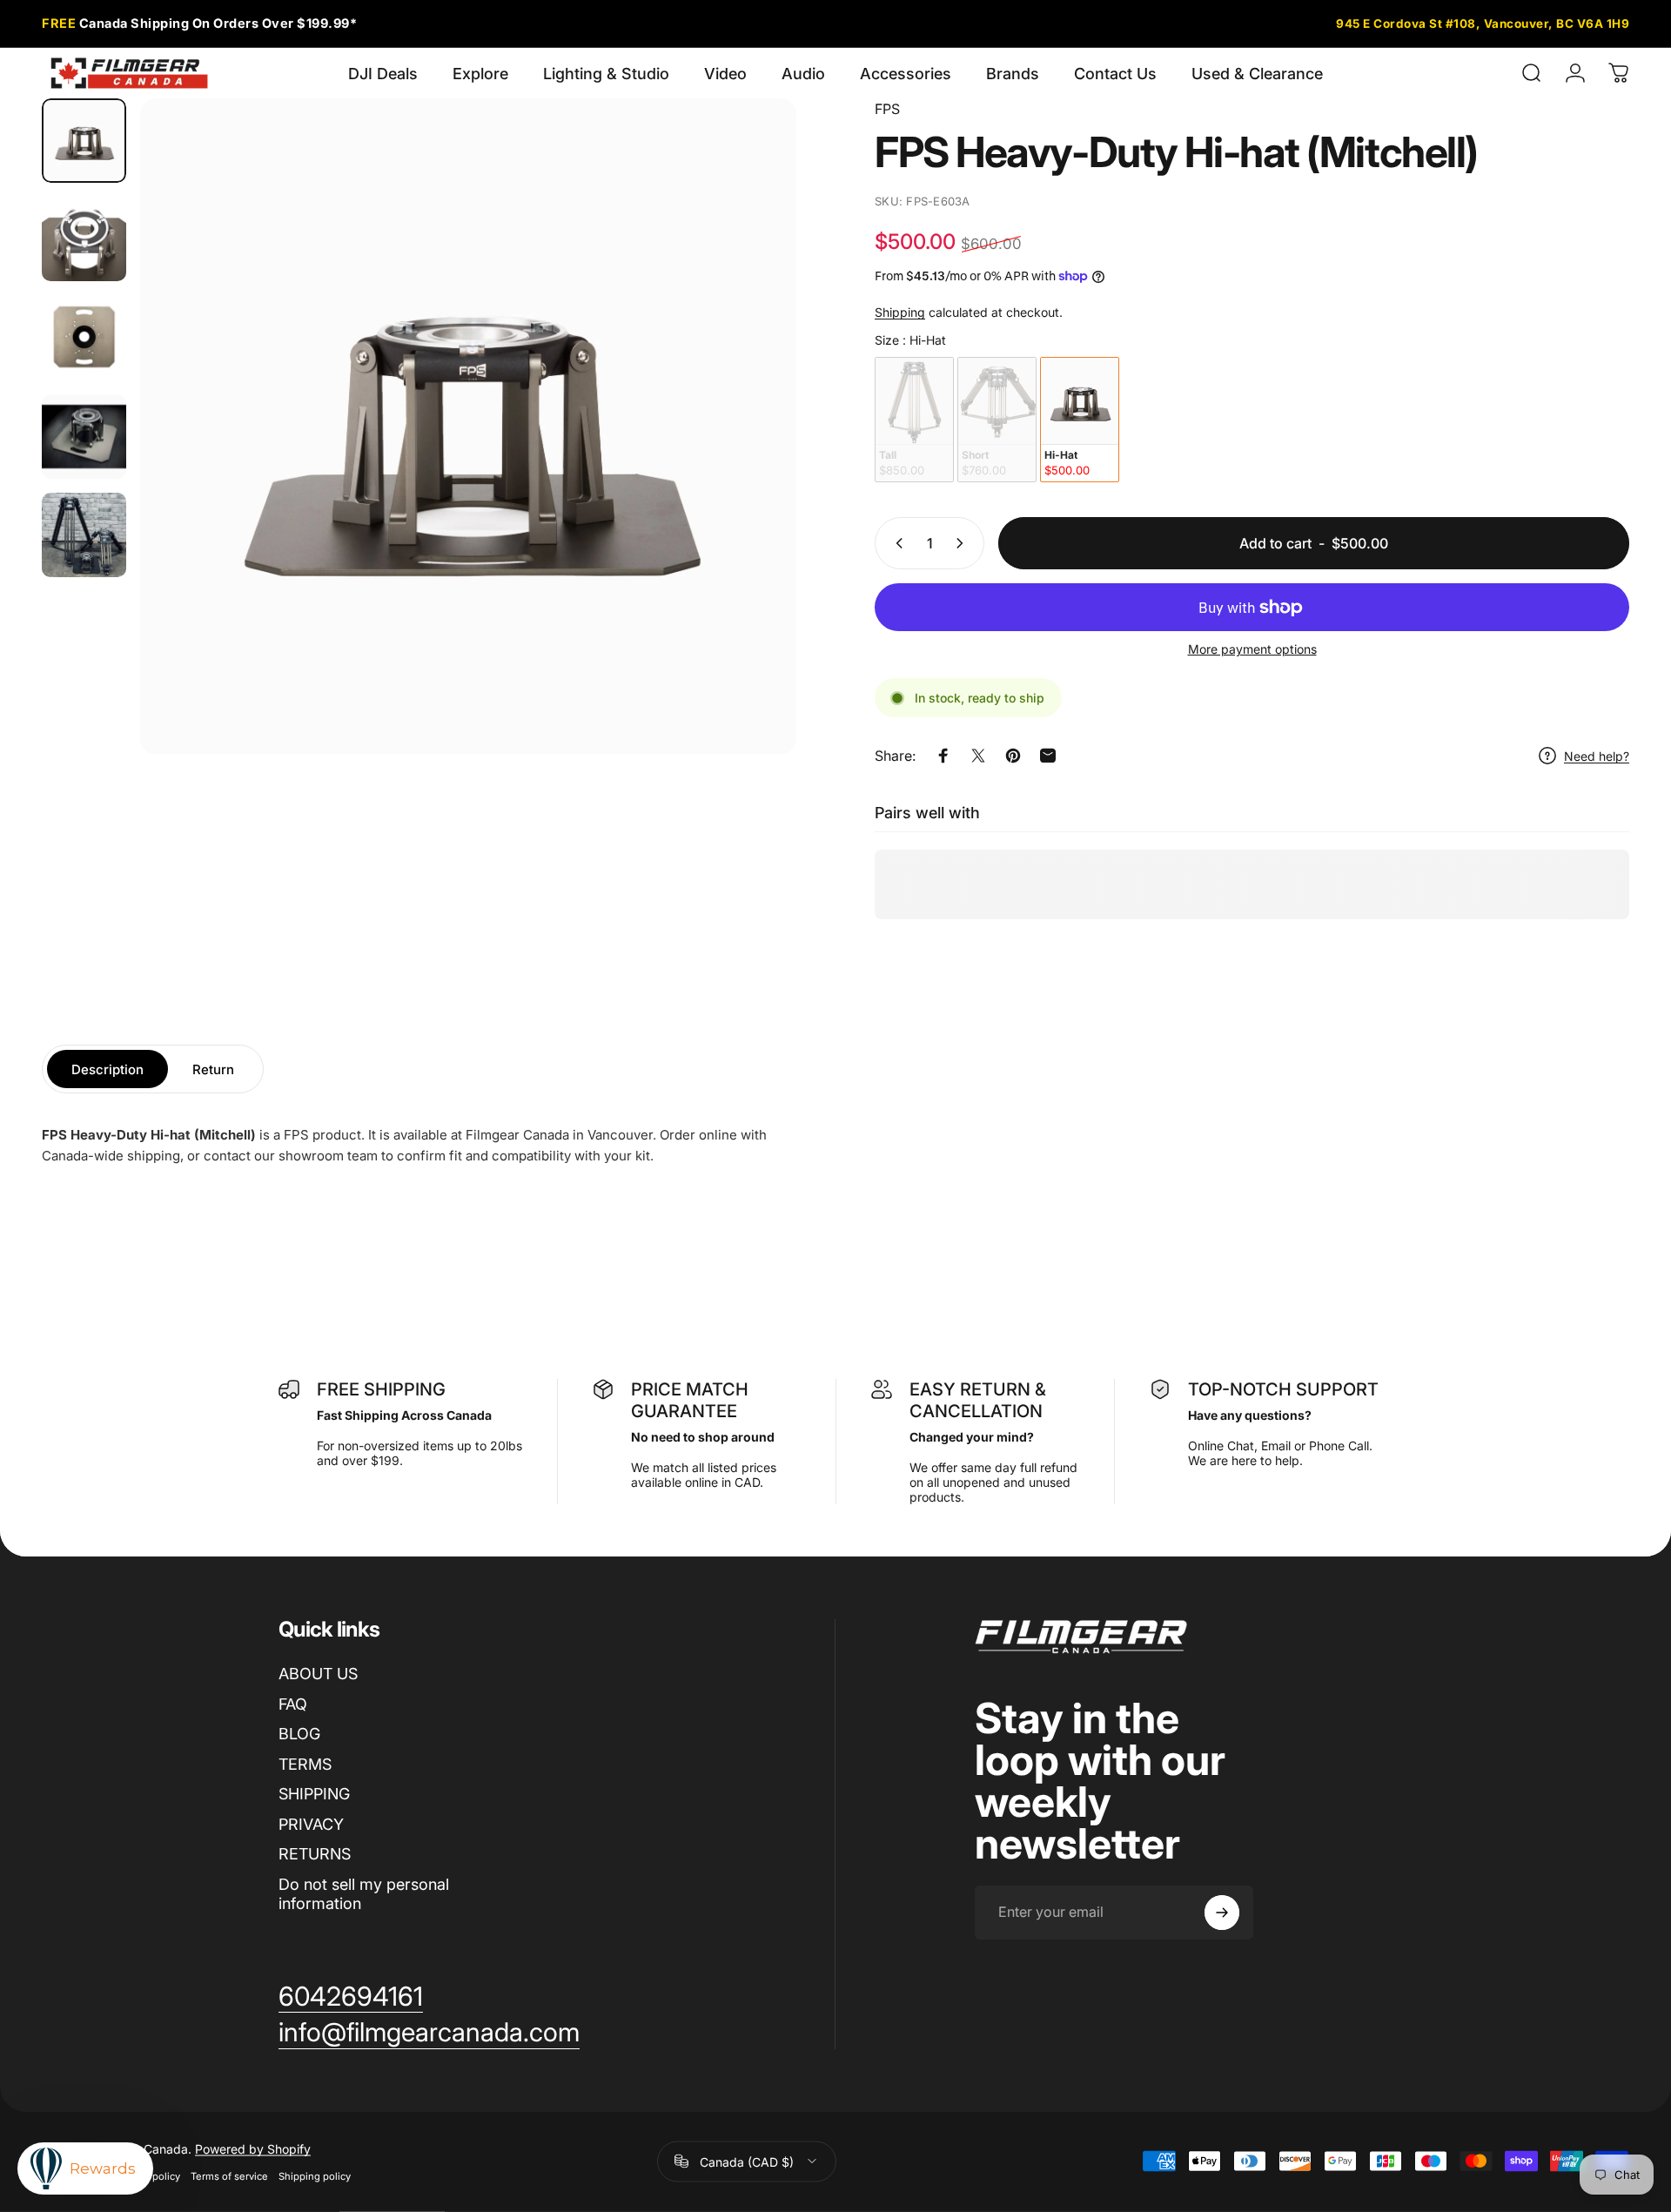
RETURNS (315, 1854)
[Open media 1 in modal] (468, 427)
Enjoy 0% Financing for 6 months (215, 23)
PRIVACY (311, 1824)
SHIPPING (314, 1794)
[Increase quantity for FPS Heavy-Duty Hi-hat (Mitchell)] (963, 543)
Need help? (1597, 756)
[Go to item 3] (84, 338)
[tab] (107, 1069)
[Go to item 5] (84, 535)
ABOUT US (318, 1674)
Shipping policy (315, 2175)
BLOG (299, 1734)
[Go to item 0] (84, 141)
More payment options (1252, 649)
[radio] (914, 420)
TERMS (305, 1764)
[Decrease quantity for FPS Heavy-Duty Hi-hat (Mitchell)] (896, 543)
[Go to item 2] (84, 239)
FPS (887, 109)
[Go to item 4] (84, 437)
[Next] (751, 468)
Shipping (900, 312)
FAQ (293, 1704)
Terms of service (229, 2175)
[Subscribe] (1222, 1913)
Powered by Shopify (253, 2148)
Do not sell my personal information (364, 1894)
